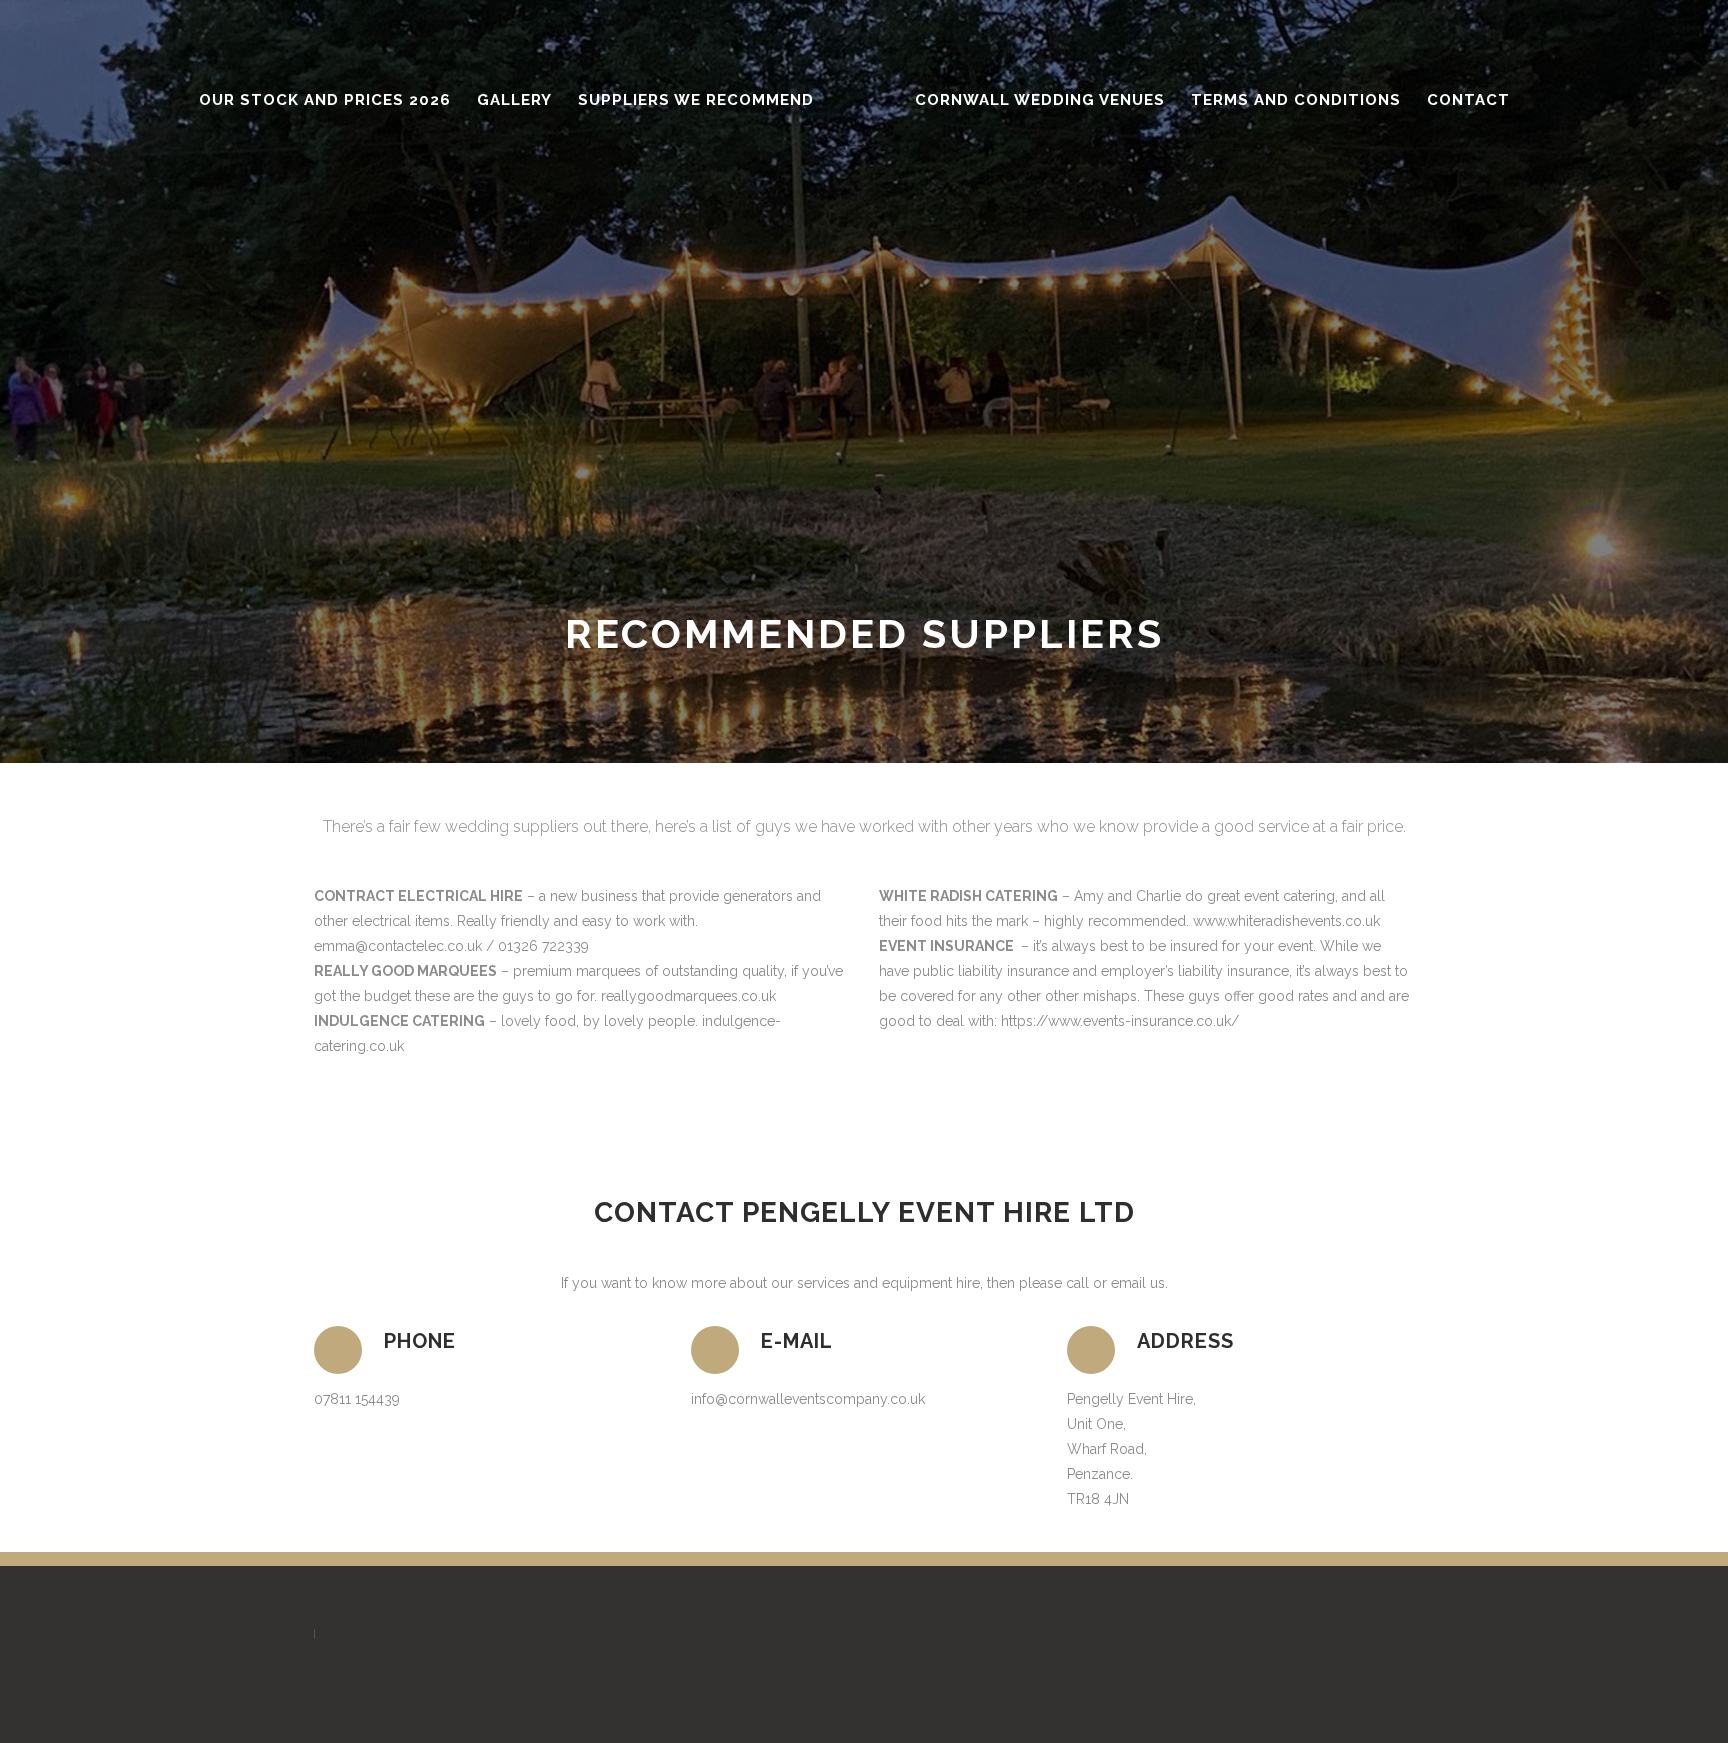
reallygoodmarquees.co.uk (688, 996)
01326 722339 (543, 946)
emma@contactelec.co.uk (398, 946)
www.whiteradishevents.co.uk (1286, 921)
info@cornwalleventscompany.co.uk (808, 1399)
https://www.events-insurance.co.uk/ (1120, 1021)
